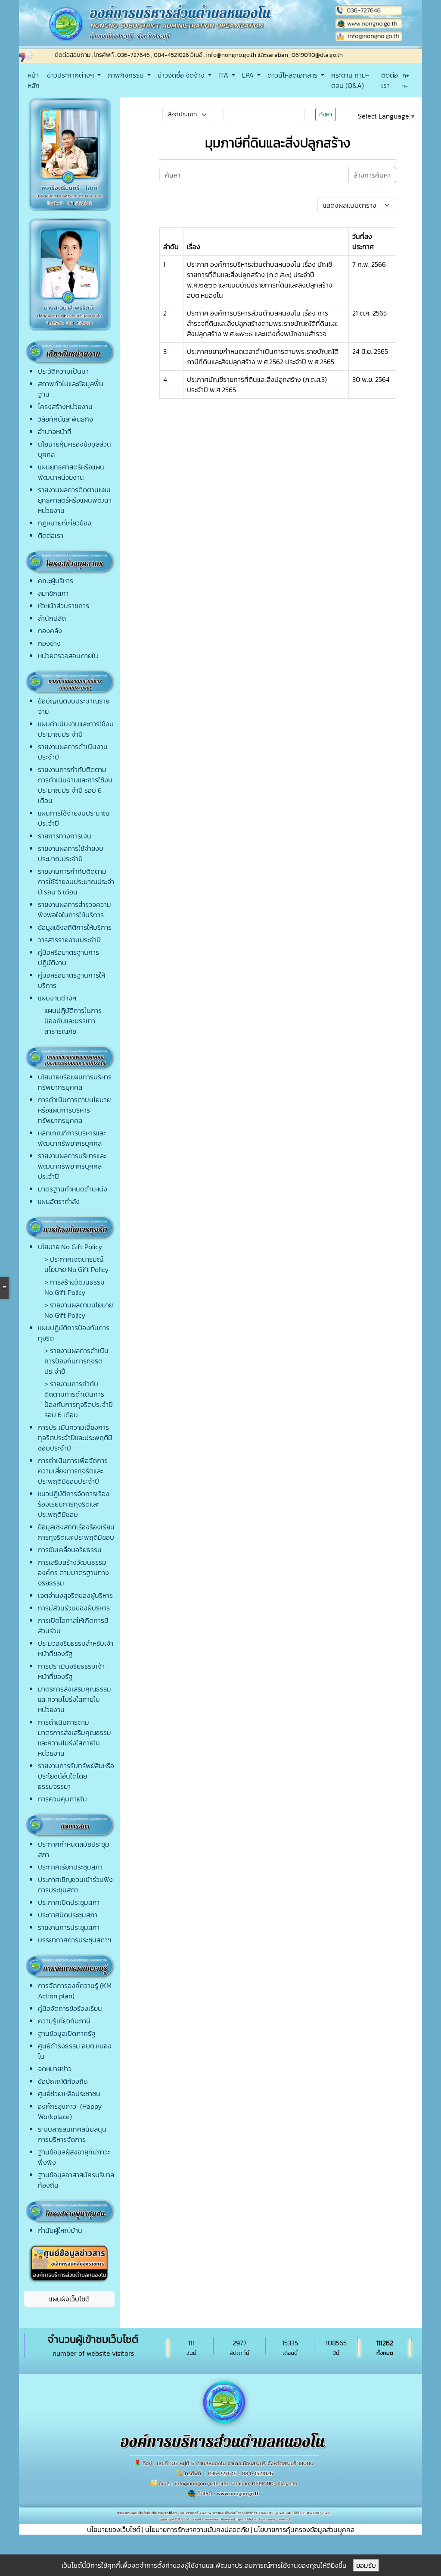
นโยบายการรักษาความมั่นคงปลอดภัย (197, 2529)
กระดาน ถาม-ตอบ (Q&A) (350, 80)
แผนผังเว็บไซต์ (69, 2299)
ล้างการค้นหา (372, 175)
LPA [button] (249, 75)
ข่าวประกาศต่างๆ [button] (71, 75)
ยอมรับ (366, 2565)
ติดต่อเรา (390, 80)
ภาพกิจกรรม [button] (127, 75)
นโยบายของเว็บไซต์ (114, 2529)
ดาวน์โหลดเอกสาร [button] (293, 75)
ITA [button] (224, 75)
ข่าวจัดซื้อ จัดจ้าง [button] (182, 75)
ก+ (406, 75)
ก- (405, 86)
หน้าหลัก (34, 80)
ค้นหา (326, 114)
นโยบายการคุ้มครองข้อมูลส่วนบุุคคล (304, 2529)
